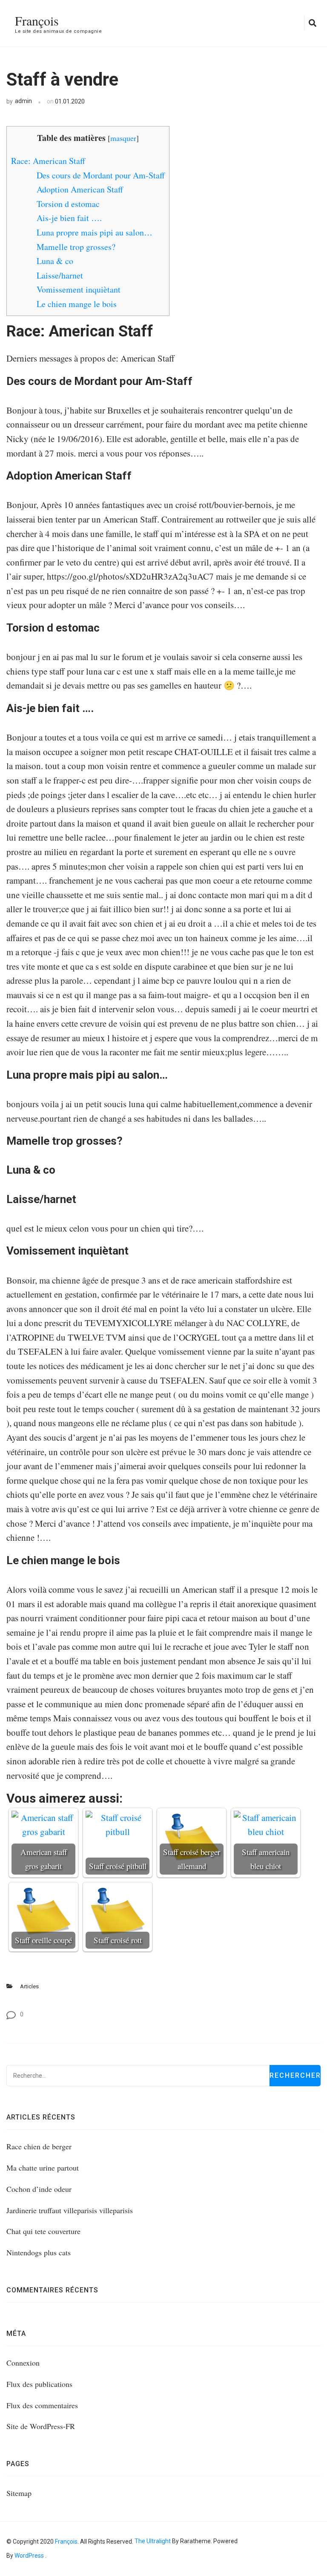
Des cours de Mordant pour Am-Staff (101, 175)
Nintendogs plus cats (39, 2252)
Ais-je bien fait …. (69, 218)
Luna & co (55, 261)
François (37, 20)
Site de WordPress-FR (41, 2426)
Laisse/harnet (60, 275)
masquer (123, 138)
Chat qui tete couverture (43, 2231)
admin (23, 101)
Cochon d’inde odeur (39, 2189)
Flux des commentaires (42, 2405)
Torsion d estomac (68, 204)
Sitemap (19, 2493)
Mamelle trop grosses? (76, 247)
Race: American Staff (48, 161)
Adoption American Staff (80, 189)
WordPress (29, 2556)
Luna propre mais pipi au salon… (95, 232)
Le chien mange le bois (77, 304)
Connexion (23, 2363)
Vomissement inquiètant (79, 289)
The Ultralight (152, 2541)
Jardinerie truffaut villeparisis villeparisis (70, 2210)
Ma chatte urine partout (43, 2168)
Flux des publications (39, 2384)
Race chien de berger (39, 2146)
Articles (29, 1986)
